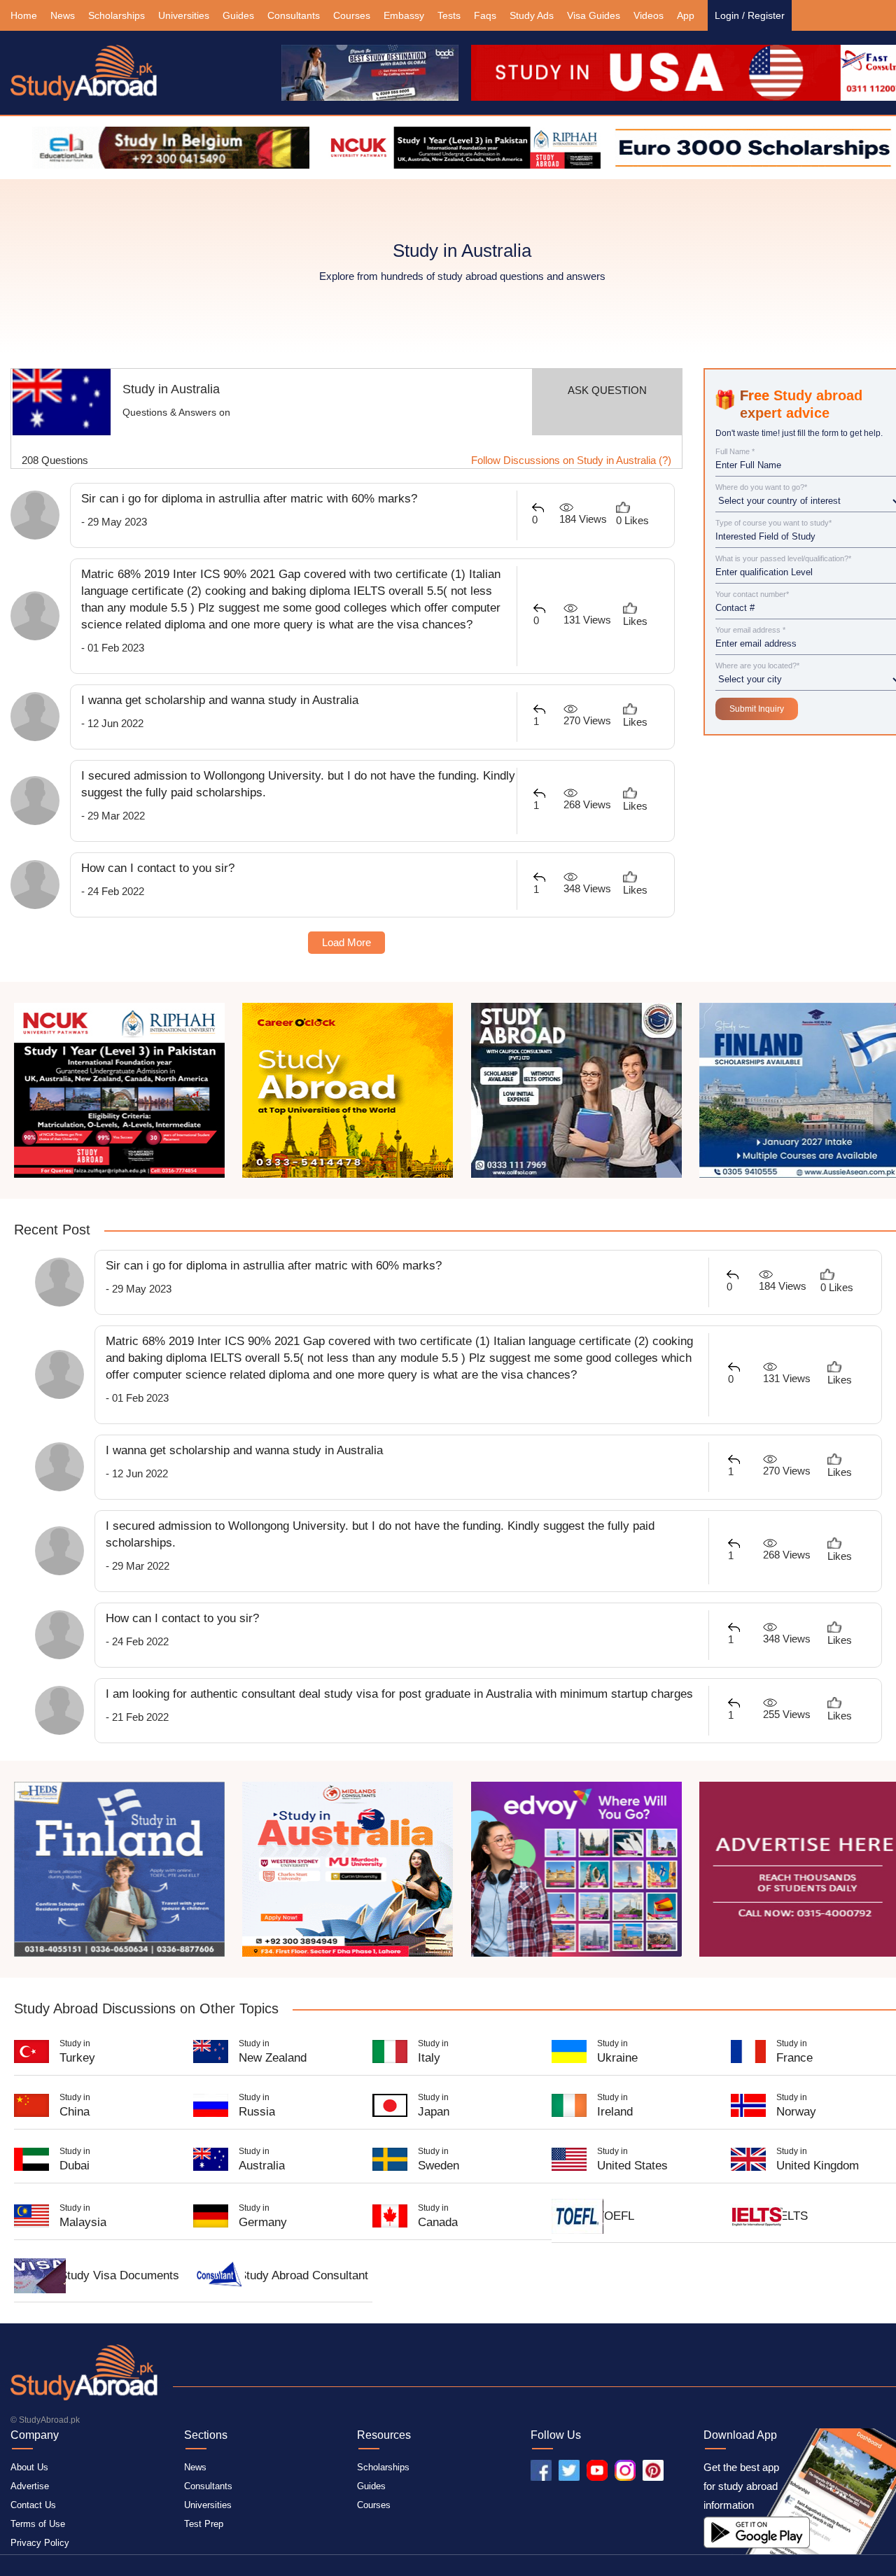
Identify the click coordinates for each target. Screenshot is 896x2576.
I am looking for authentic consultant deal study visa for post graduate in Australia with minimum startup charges (399, 1694)
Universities (184, 15)
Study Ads (532, 15)
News (63, 15)
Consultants (294, 15)
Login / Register (750, 15)
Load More (346, 942)
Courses (352, 15)
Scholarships (117, 15)
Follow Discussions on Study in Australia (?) (571, 460)
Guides (238, 15)
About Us (29, 2467)
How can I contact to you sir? (158, 868)
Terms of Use (38, 2524)
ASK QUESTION (607, 390)
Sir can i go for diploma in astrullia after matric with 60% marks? (249, 499)
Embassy (404, 15)
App (686, 15)
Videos (649, 15)
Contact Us (33, 2505)
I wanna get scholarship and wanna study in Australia (220, 700)
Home (24, 15)
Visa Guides (594, 15)
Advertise (30, 2486)
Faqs (485, 15)
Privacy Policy (40, 2543)
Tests (449, 15)
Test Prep (204, 2524)
